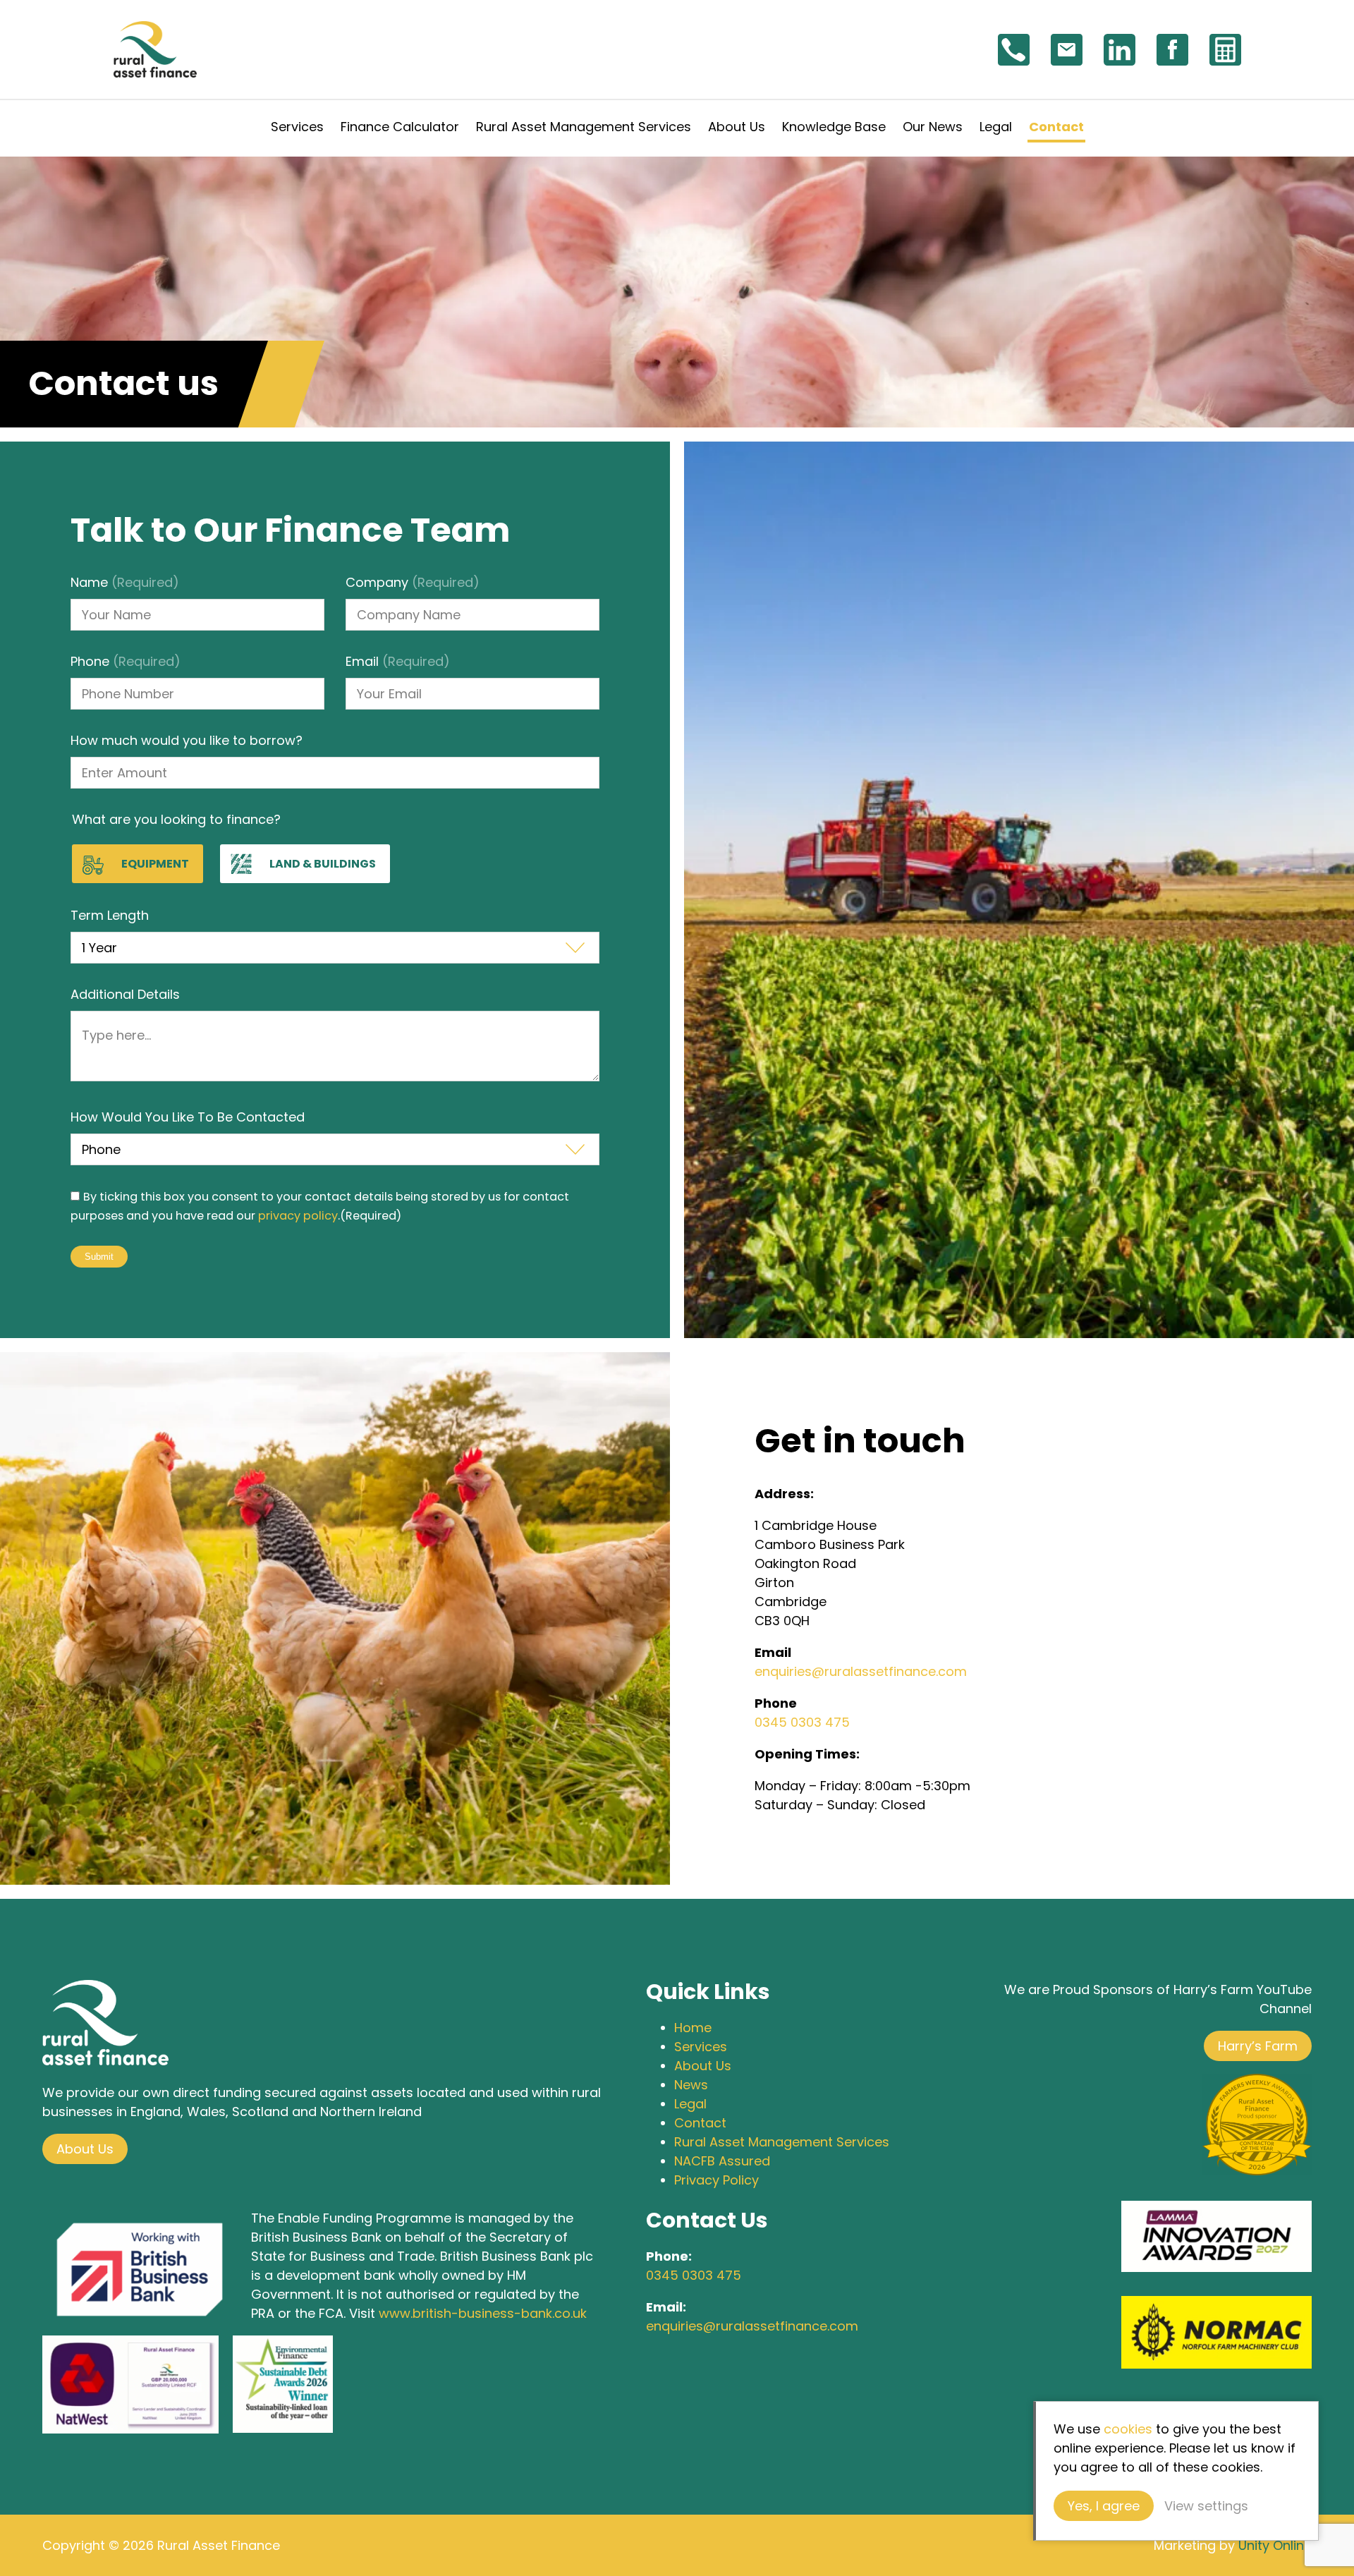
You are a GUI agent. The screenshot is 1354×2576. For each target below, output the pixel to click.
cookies (1128, 2429)
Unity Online (1275, 2545)
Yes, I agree (1104, 2506)
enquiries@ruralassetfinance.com (861, 1671)
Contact (1056, 127)
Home (693, 2028)
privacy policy (298, 1216)
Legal (996, 127)
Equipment (155, 864)
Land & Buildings (323, 864)
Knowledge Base (834, 127)
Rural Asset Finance (155, 49)
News (691, 2085)
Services (297, 127)
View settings (1206, 2506)
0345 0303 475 (802, 1722)
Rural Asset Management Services (584, 127)
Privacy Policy (716, 2180)
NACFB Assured (722, 2161)
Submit (99, 1257)
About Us (737, 127)
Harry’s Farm (1258, 2046)
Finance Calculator (400, 127)
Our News (933, 127)
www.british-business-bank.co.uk (483, 2313)
